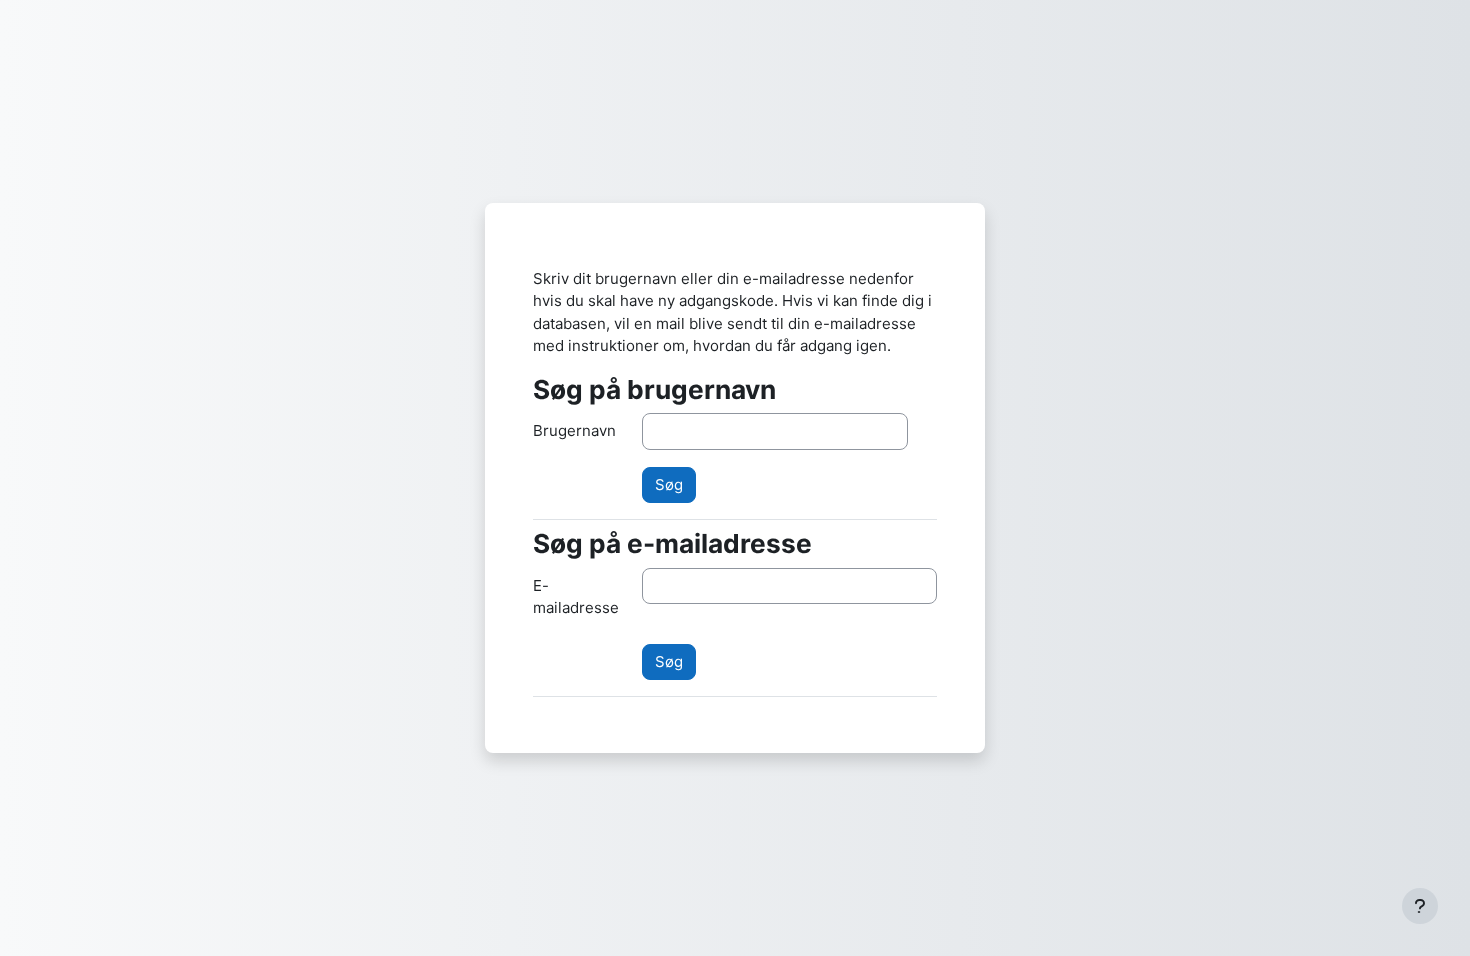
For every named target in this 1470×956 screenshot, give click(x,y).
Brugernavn (574, 430)
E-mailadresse (576, 597)
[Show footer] (1420, 906)
